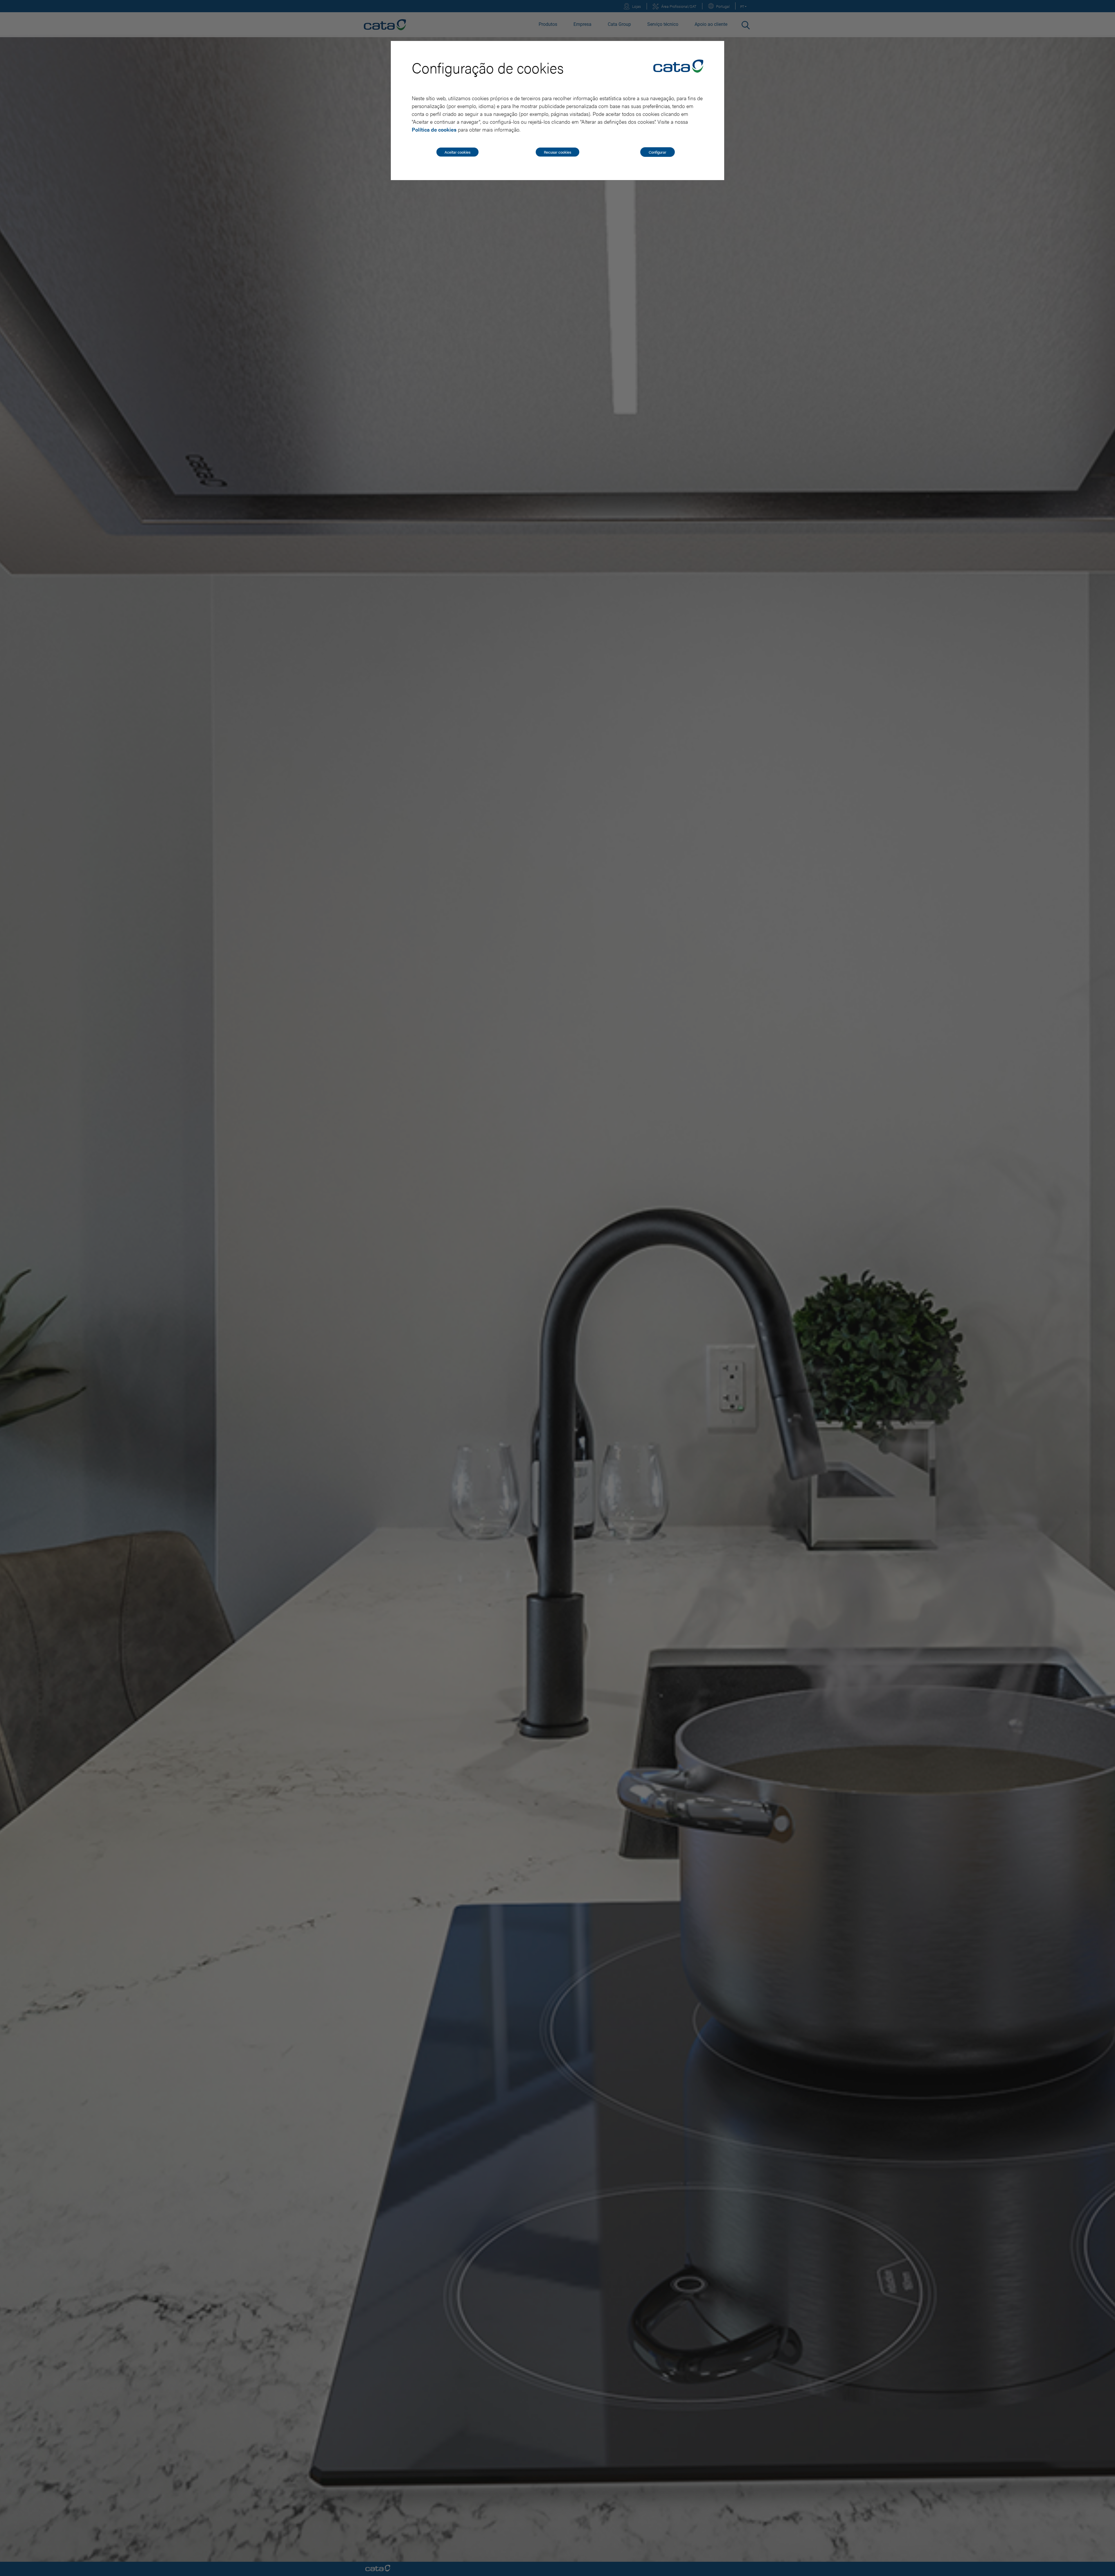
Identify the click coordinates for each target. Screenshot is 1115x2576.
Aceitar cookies (457, 152)
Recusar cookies (557, 152)
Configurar (658, 152)
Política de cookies (434, 129)
